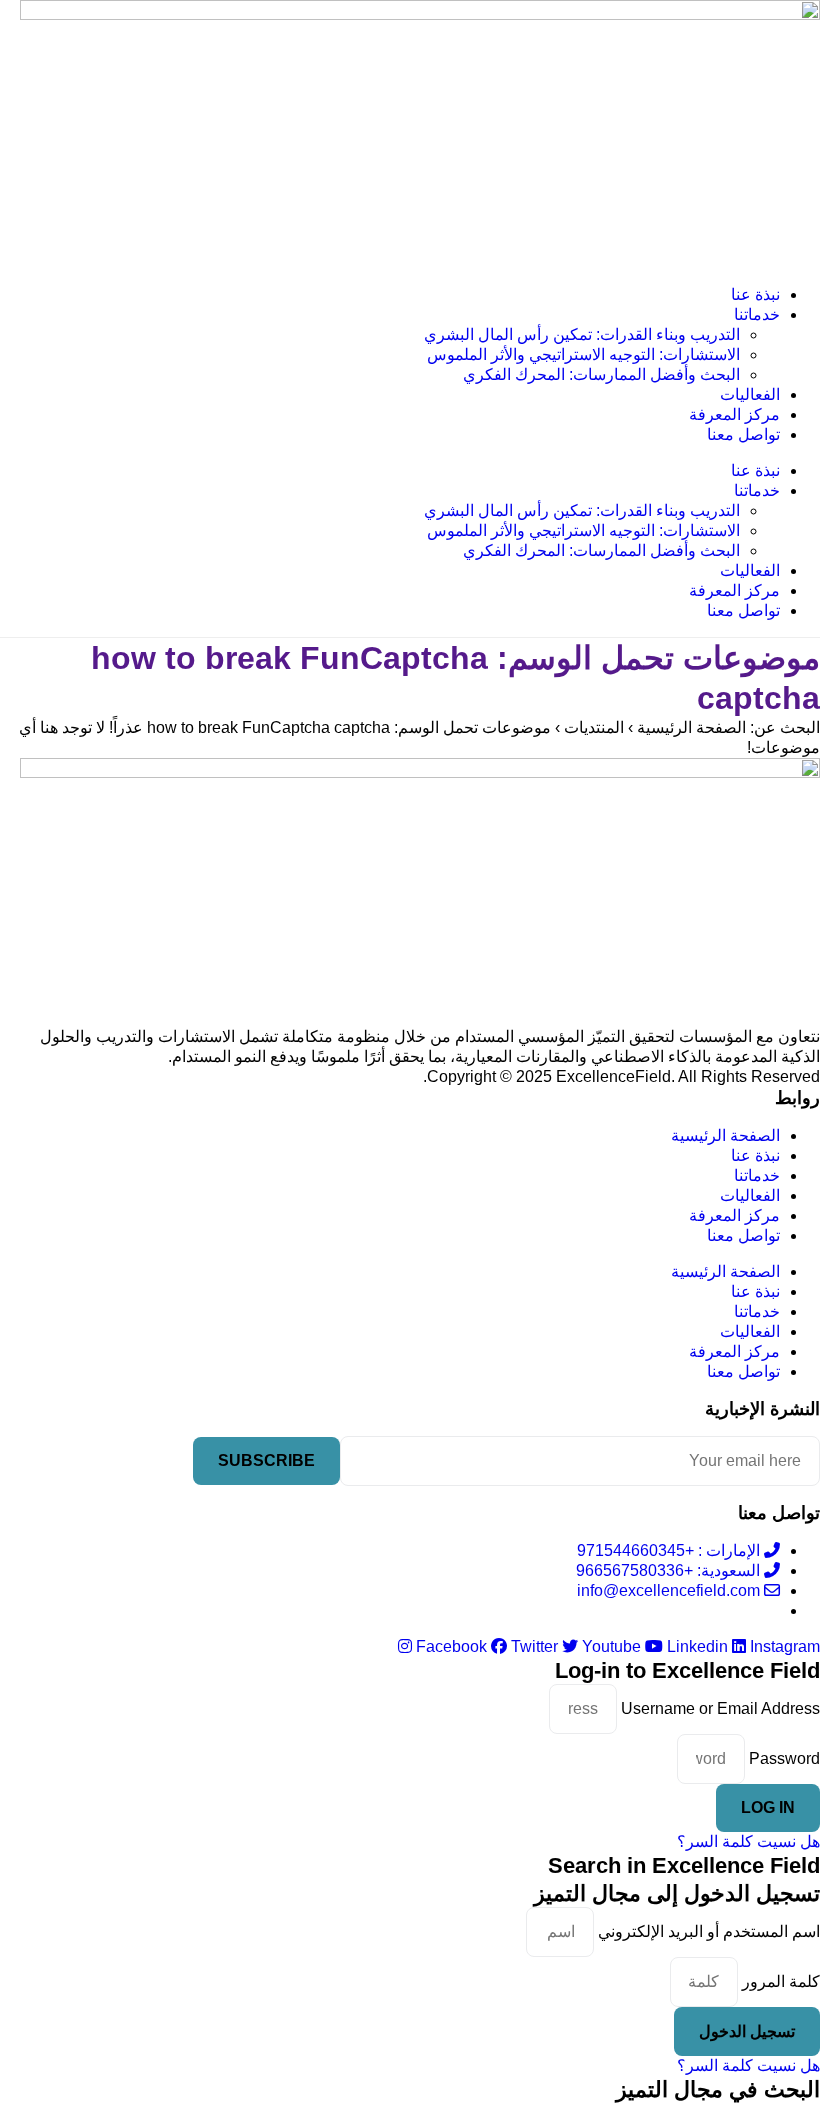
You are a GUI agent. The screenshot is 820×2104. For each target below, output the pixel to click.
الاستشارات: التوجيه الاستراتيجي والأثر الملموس (583, 354)
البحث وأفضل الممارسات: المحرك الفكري (601, 374)
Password (784, 1758)
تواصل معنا (743, 434)
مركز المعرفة (734, 414)
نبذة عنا (755, 294)
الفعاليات (750, 394)
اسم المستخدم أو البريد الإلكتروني (709, 1931)
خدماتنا (757, 314)
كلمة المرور (781, 1981)
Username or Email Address (720, 1708)
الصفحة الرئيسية (725, 1135)
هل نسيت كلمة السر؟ (748, 1841)
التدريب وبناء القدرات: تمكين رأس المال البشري (582, 334)
